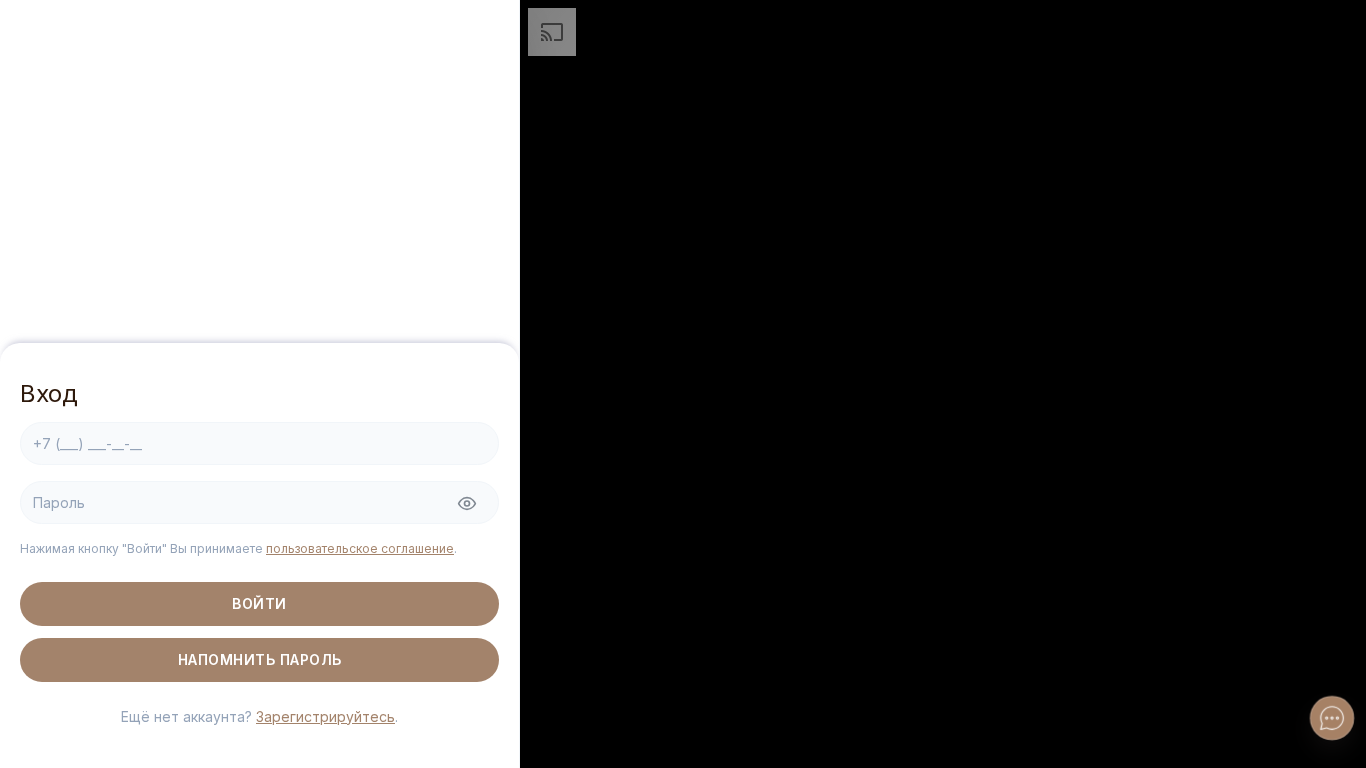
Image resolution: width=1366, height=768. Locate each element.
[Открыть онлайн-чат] (1332, 718)
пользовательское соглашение (360, 548)
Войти (259, 603)
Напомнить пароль (260, 659)
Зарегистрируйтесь (325, 716)
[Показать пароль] (467, 504)
